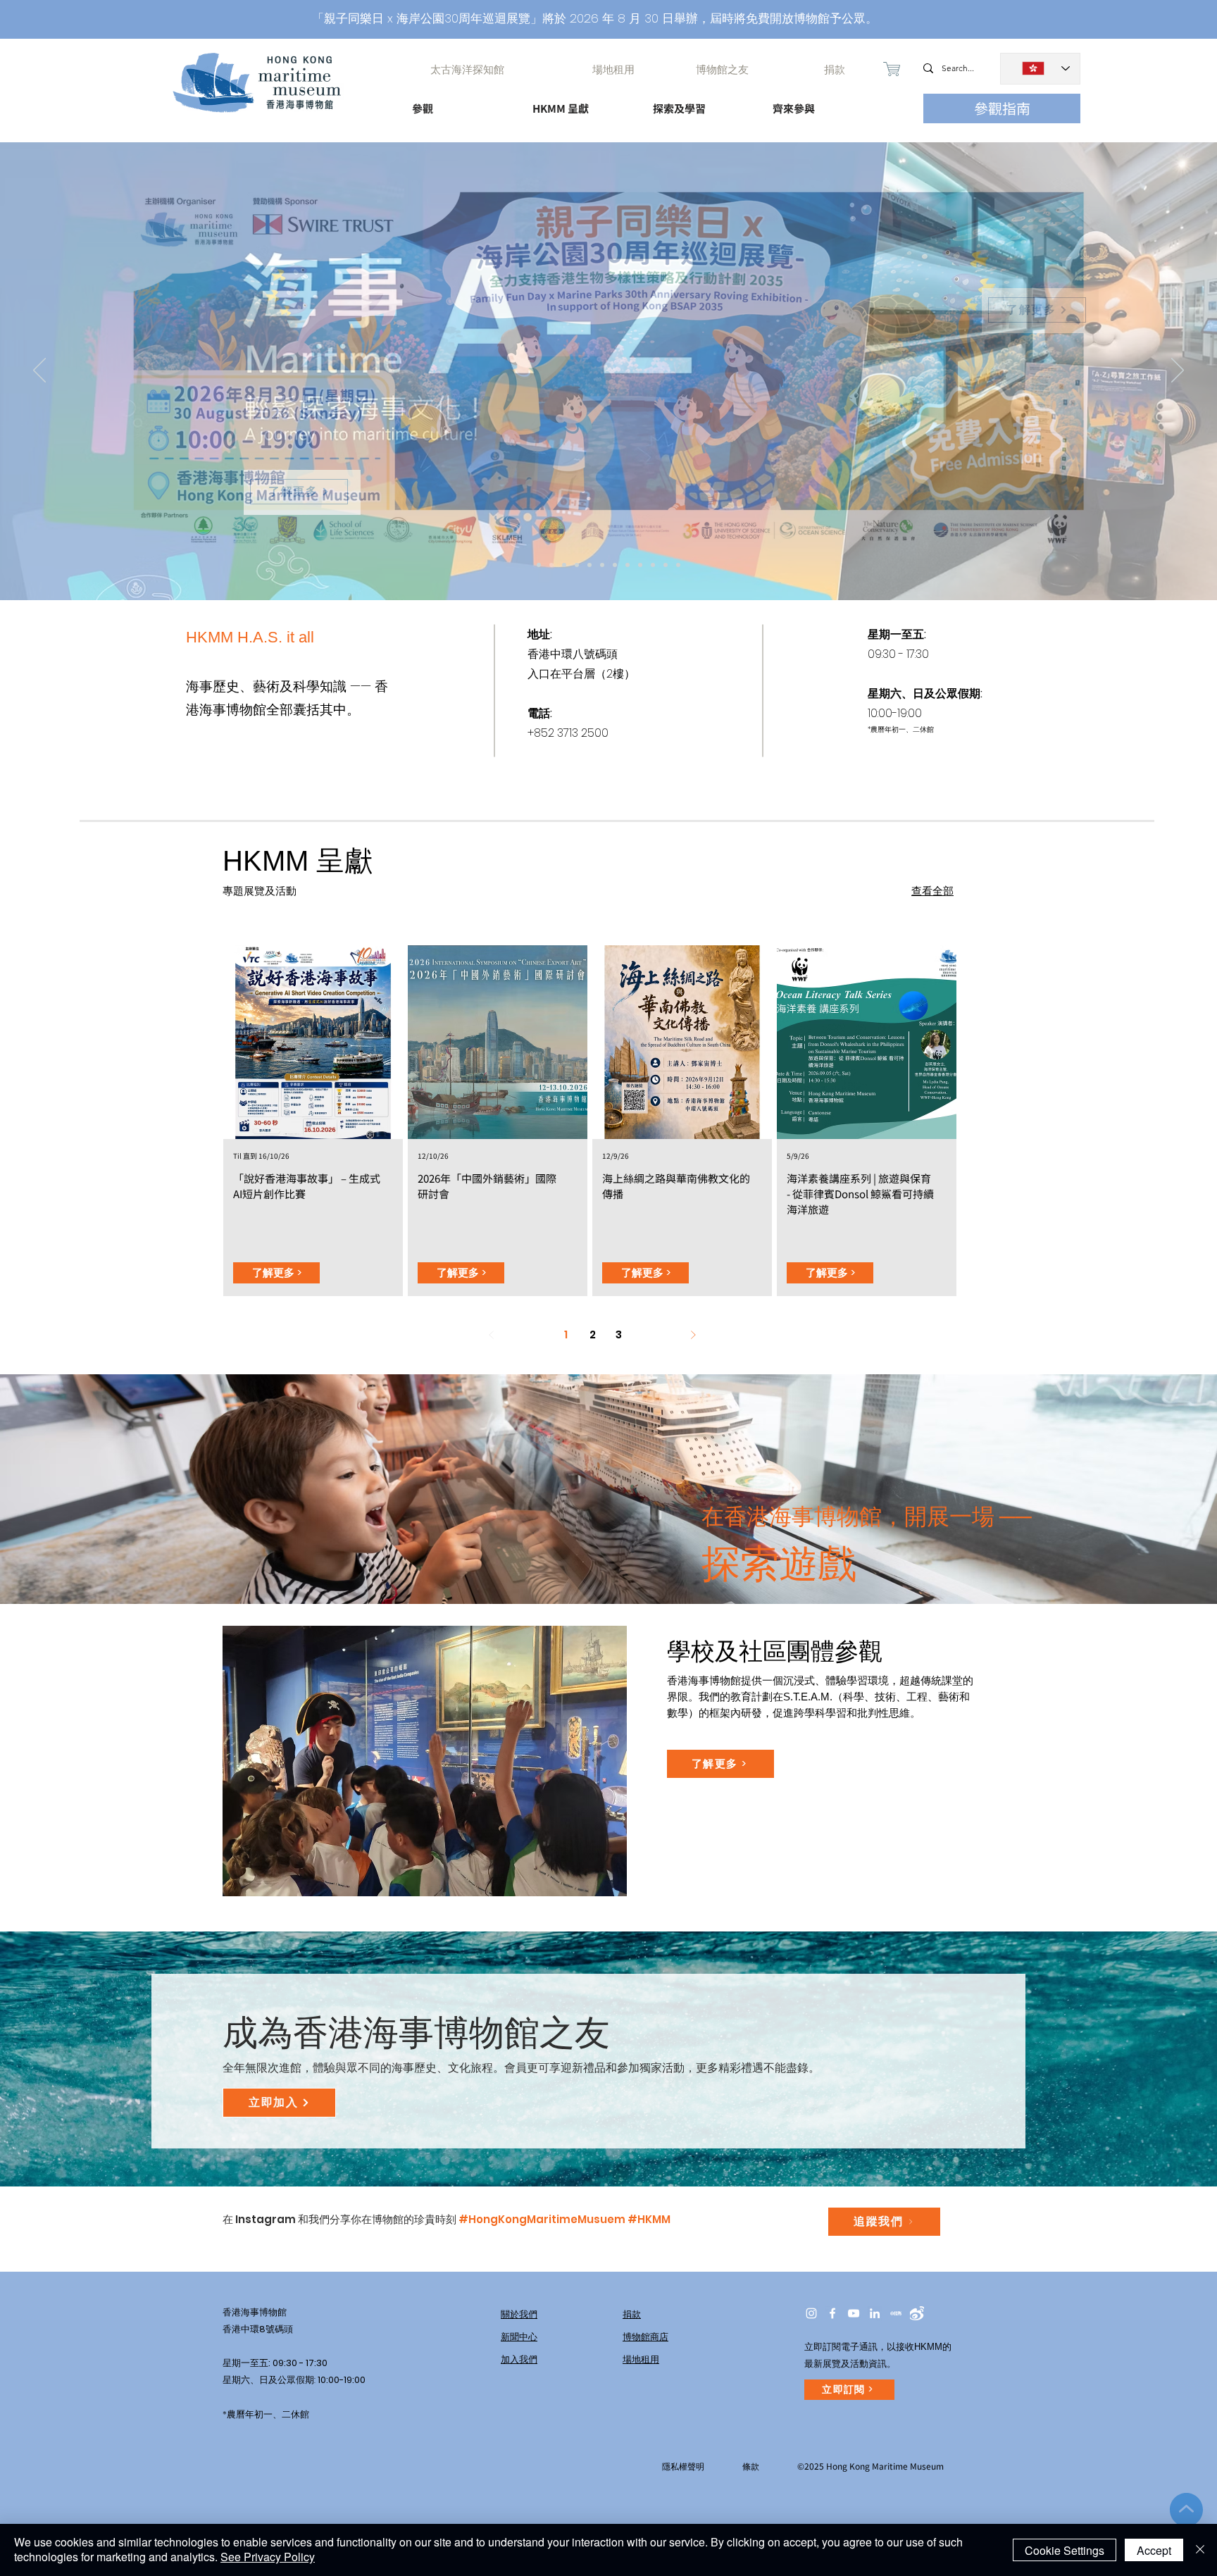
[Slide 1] (666, 565)
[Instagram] (811, 2313)
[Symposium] (577, 565)
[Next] (693, 1335)
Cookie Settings (1065, 2550)
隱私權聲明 (683, 2466)
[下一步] (1178, 371)
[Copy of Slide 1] (678, 565)
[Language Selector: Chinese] (1040, 69)
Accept (1154, 2550)
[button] (460, 102)
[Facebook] (832, 2313)
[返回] (39, 371)
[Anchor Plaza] (589, 565)
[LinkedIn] (875, 2313)
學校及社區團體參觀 (775, 1651)
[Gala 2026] (615, 565)
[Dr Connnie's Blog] (628, 565)
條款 (751, 2466)
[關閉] (1200, 2550)
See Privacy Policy (268, 2557)
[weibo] (917, 2313)
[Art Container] (602, 565)
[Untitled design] (896, 2313)
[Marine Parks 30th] (564, 565)
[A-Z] (551, 565)
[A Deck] (640, 565)
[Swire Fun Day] (539, 565)
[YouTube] (854, 2313)
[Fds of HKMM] (653, 565)
